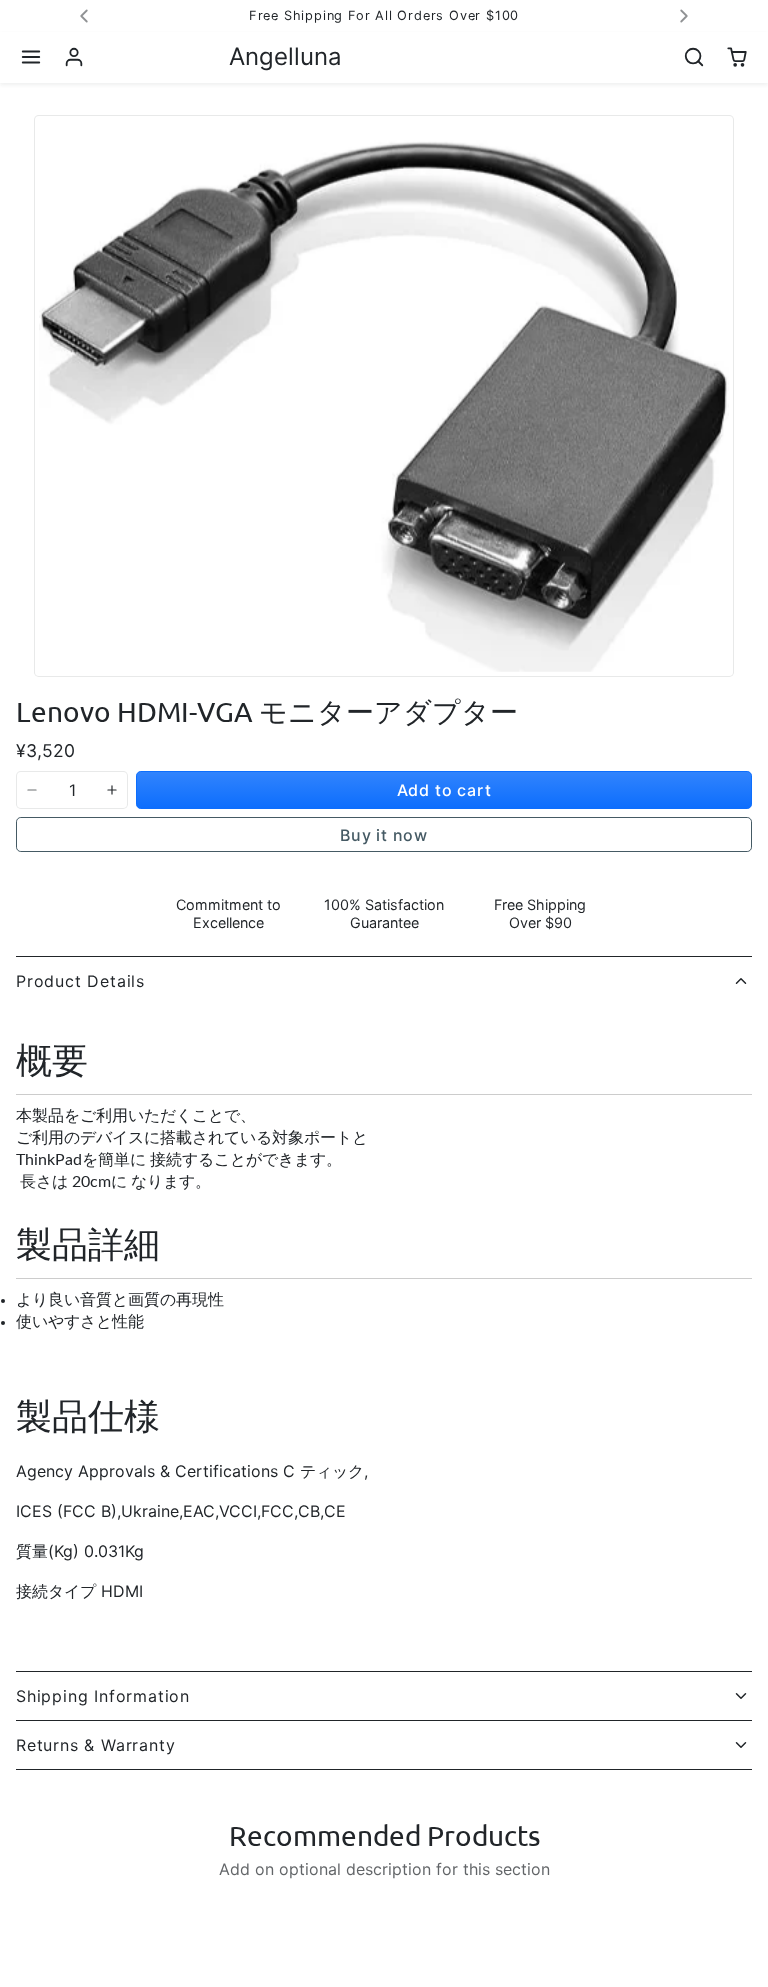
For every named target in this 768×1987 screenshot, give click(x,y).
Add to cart (444, 790)
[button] (31, 57)
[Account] (74, 57)
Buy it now (384, 835)
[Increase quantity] (112, 790)
